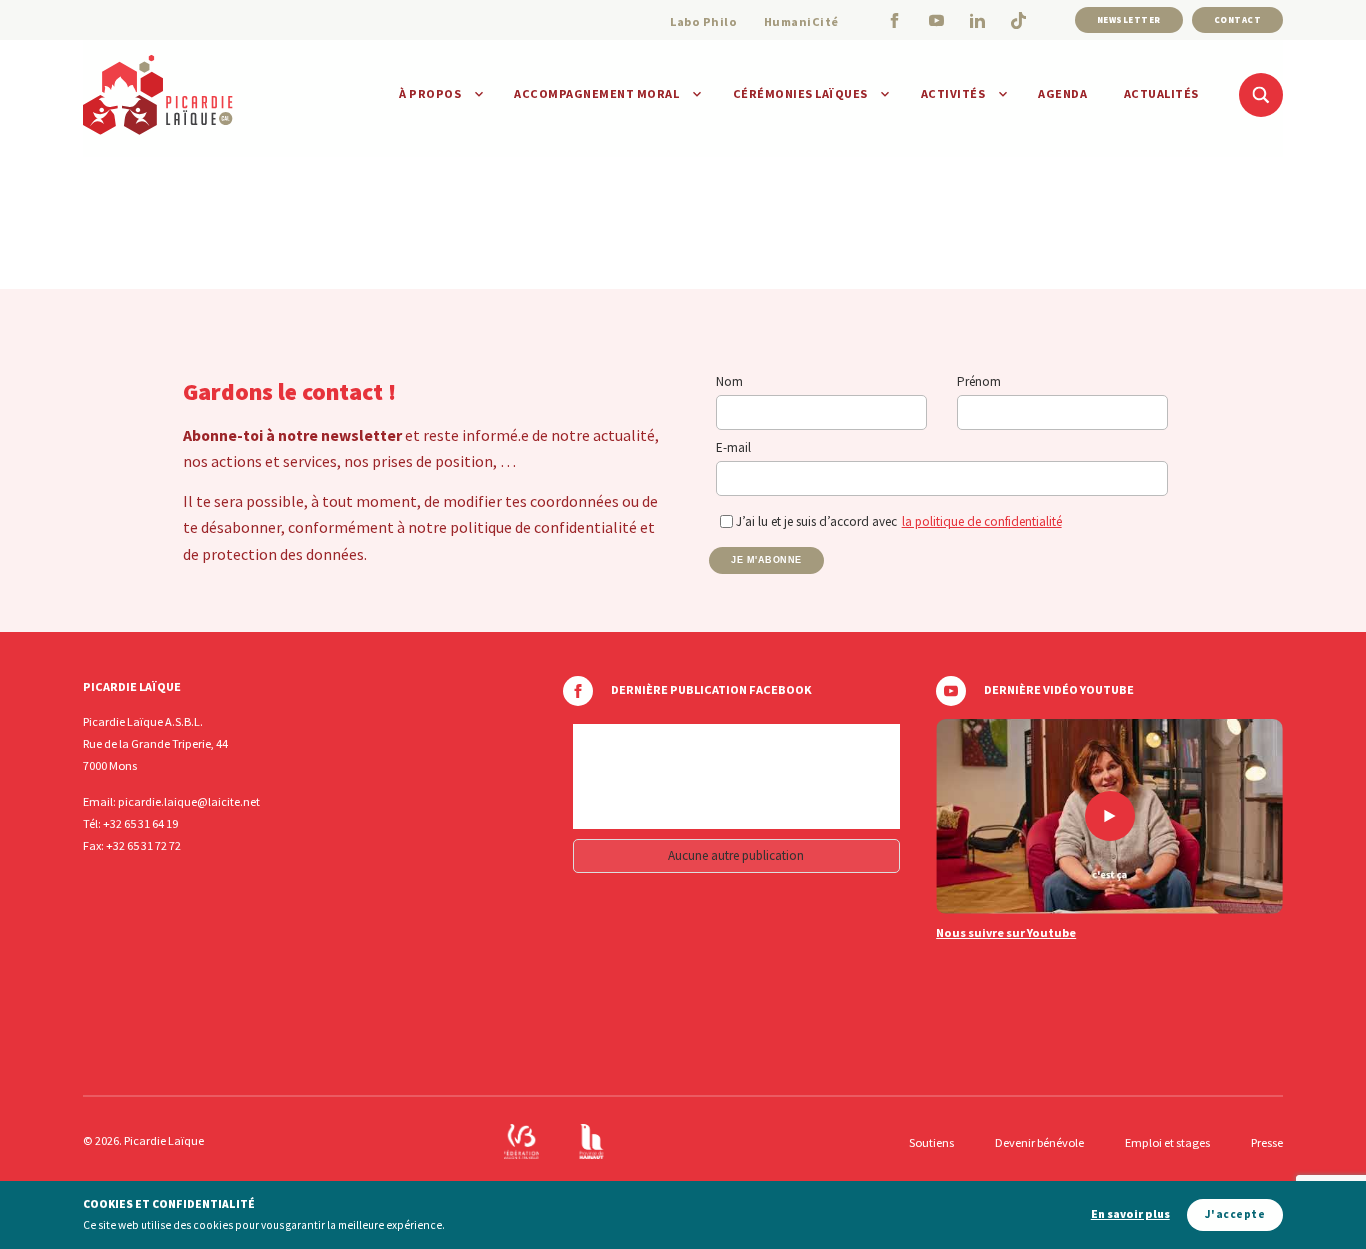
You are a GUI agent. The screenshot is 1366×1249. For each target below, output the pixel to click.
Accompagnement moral (596, 93)
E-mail (733, 447)
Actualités (1161, 93)
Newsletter (1129, 19)
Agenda (1062, 93)
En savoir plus (1130, 1214)
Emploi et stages (1167, 1142)
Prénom (979, 381)
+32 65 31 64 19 (140, 823)
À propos (430, 93)
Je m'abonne (766, 560)
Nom (729, 381)
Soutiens (931, 1142)
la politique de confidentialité (982, 521)
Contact (1238, 19)
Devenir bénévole (1039, 1142)
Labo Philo (703, 21)
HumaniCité (801, 21)
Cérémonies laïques (800, 93)
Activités (953, 93)
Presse (1267, 1142)
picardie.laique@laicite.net (189, 801)
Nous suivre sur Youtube (1006, 933)
